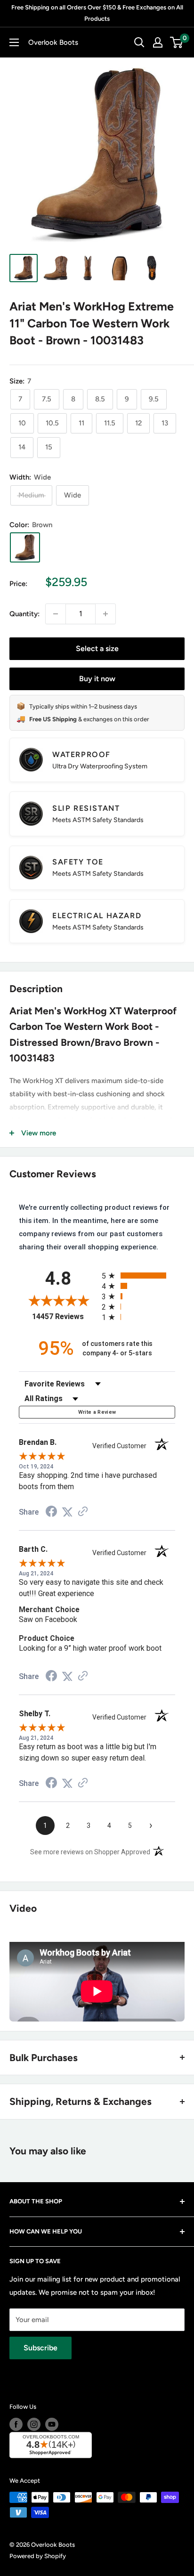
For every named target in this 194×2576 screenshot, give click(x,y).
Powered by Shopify (38, 2556)
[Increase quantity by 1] (105, 614)
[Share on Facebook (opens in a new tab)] (51, 1513)
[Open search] (139, 42)
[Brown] (25, 547)
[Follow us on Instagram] (34, 2424)
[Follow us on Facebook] (16, 2424)
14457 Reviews (65, 1317)
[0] (177, 42)
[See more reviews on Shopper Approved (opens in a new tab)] (83, 1512)
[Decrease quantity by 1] (56, 614)
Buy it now (97, 679)
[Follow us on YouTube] (52, 2424)
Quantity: (24, 614)
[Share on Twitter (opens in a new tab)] (67, 1512)
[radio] (138, 1276)
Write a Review (97, 1412)
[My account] (158, 42)
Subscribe (40, 2348)
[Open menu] (14, 42)
